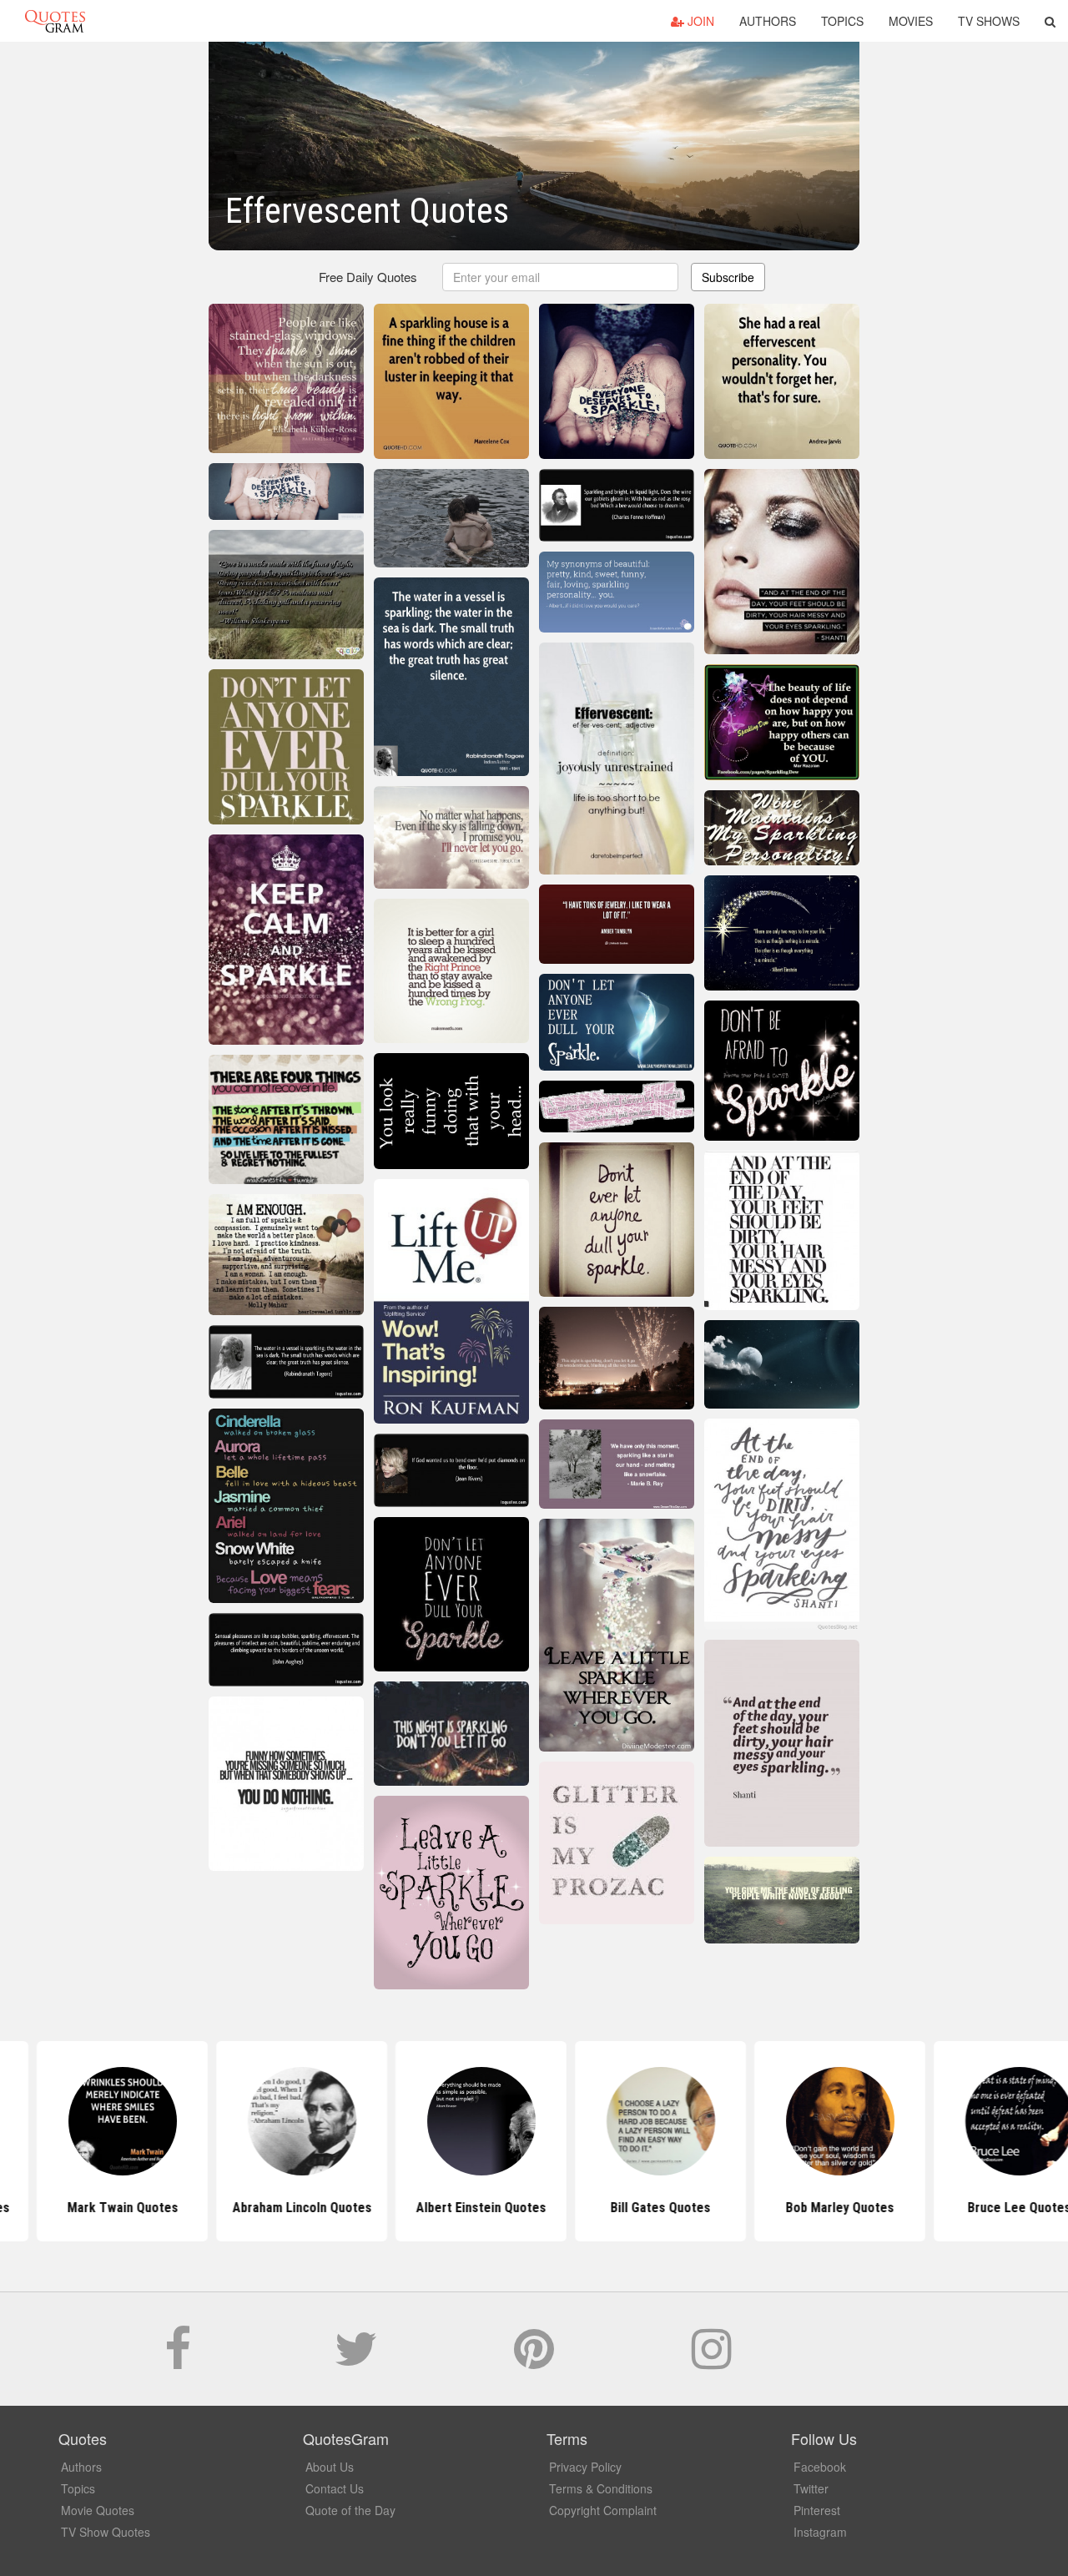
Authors (768, 21)
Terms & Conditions (601, 2488)
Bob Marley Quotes (713, 2208)
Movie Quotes (98, 2510)
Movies (911, 21)
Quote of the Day (350, 2510)
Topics (842, 21)
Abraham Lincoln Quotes (176, 2208)
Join (699, 21)
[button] (1050, 21)
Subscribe (728, 277)
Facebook (820, 2467)
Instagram (820, 2532)
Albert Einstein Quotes (355, 2208)
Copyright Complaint (603, 2510)
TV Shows (989, 21)
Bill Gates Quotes (534, 2208)
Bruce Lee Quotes (893, 2208)
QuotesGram (55, 21)
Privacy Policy (585, 2467)
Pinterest (817, 2510)
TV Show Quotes (106, 2532)
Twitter (811, 2488)
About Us (330, 2467)
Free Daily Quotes (368, 277)
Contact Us (335, 2488)
